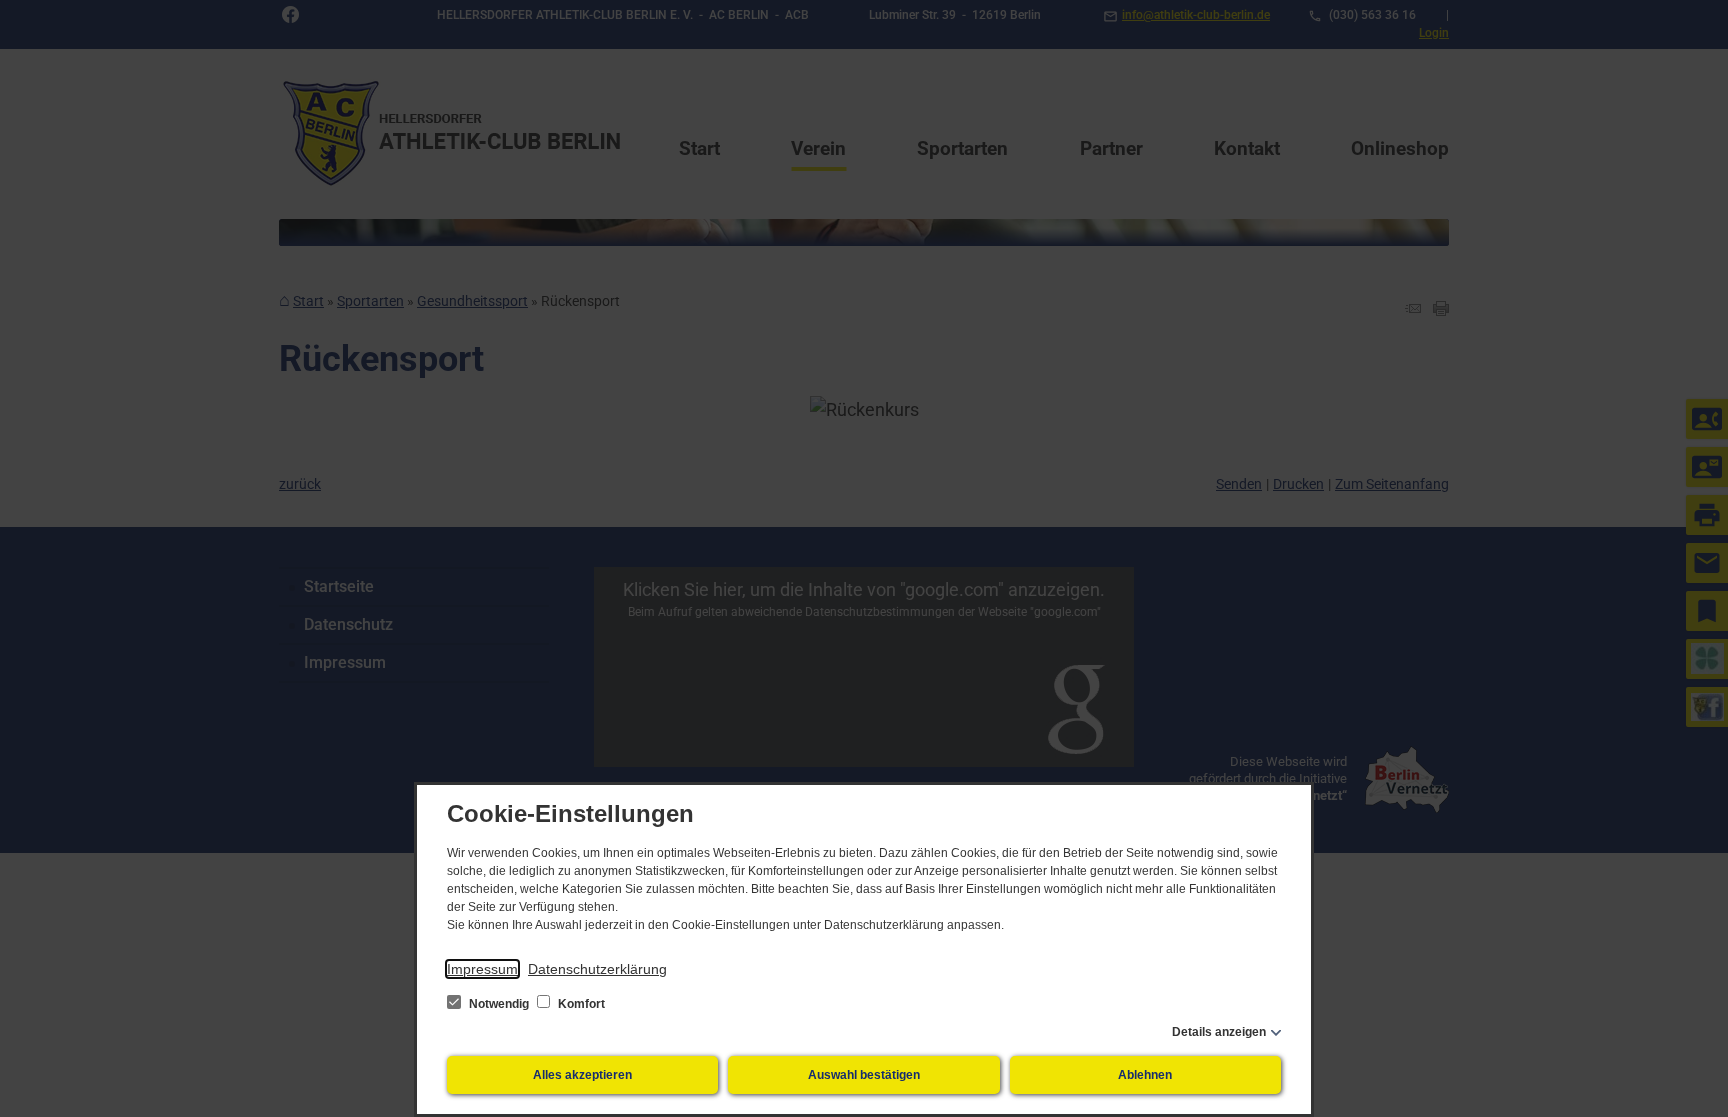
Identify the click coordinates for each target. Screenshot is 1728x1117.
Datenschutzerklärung (597, 969)
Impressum (482, 969)
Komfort (580, 1004)
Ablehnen (1145, 1075)
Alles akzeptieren (582, 1075)
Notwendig (499, 1004)
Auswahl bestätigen (864, 1075)
